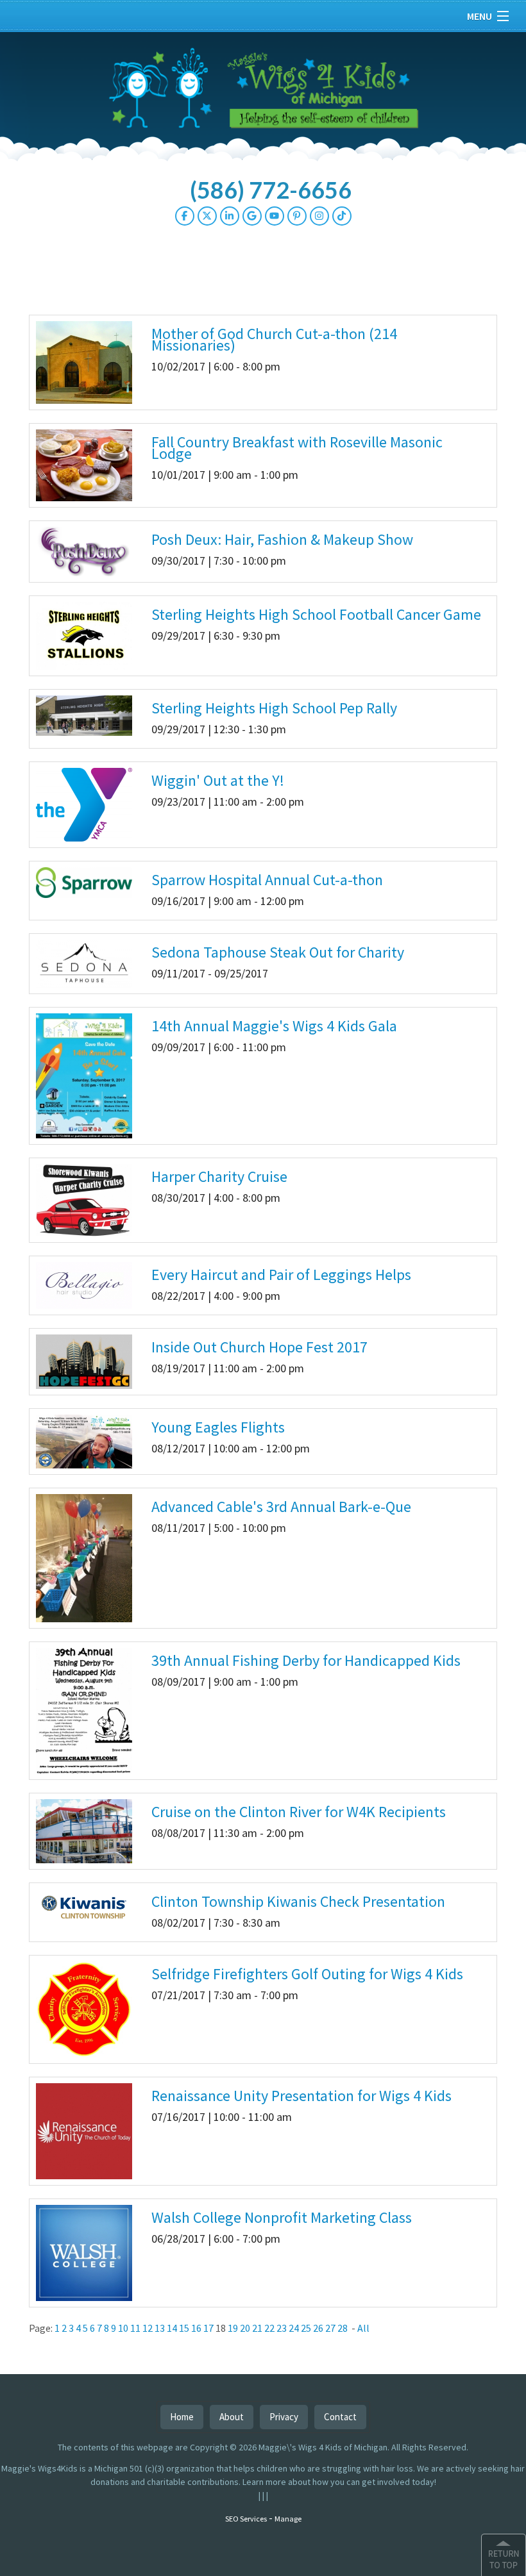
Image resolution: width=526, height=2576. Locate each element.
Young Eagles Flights (218, 1427)
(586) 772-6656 (271, 190)
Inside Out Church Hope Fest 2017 (259, 1347)
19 (233, 2328)
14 (172, 2328)
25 (306, 2328)
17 (208, 2328)
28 (343, 2328)
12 (148, 2328)
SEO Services (246, 2519)
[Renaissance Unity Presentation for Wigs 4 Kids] (84, 2131)
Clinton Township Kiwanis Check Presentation (298, 1901)
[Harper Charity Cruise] (84, 1199)
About (232, 2417)
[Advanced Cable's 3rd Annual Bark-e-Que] (84, 1557)
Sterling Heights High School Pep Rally (274, 708)
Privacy (284, 2417)
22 (269, 2328)
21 (257, 2328)
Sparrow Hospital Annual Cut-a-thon (267, 880)
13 (160, 2328)
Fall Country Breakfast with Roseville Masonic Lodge (297, 448)
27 (330, 2328)
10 (123, 2328)
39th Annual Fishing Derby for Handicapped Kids (306, 1660)
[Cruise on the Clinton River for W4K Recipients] (84, 1831)
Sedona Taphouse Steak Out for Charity (278, 952)
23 (282, 2328)
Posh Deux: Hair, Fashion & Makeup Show (282, 539)
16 (196, 2328)
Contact (340, 2417)
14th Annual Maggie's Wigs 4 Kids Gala (274, 1026)
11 (135, 2328)
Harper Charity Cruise (219, 1176)
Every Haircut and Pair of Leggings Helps (281, 1275)
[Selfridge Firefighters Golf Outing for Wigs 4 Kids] (84, 2009)
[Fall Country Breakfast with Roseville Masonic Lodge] (84, 464)
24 (294, 2328)
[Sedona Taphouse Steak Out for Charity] (84, 963)
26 (318, 2328)
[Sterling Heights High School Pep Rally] (84, 715)
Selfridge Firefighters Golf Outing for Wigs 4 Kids (307, 1974)
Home (182, 2417)
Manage (288, 2519)
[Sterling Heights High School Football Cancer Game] (84, 635)
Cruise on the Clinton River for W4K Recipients (299, 1812)
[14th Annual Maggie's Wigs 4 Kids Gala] (84, 1075)
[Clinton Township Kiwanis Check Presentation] (84, 1907)
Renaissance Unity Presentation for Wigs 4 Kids (301, 2096)
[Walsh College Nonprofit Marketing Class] (84, 2252)
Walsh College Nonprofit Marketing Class (282, 2217)
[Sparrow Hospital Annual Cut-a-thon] (84, 882)
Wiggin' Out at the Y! (218, 780)
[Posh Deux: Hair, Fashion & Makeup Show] (84, 551)
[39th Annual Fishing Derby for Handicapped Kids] (84, 1709)
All (363, 2328)
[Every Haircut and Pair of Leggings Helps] (84, 1284)
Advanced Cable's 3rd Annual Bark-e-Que (281, 1507)
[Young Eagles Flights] (84, 1440)
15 (184, 2328)
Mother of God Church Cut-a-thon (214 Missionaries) (274, 339)
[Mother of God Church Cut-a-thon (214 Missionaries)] (84, 361)
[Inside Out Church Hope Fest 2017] (84, 1361)
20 (245, 2328)
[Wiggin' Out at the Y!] (84, 804)
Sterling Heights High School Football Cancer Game (316, 614)
